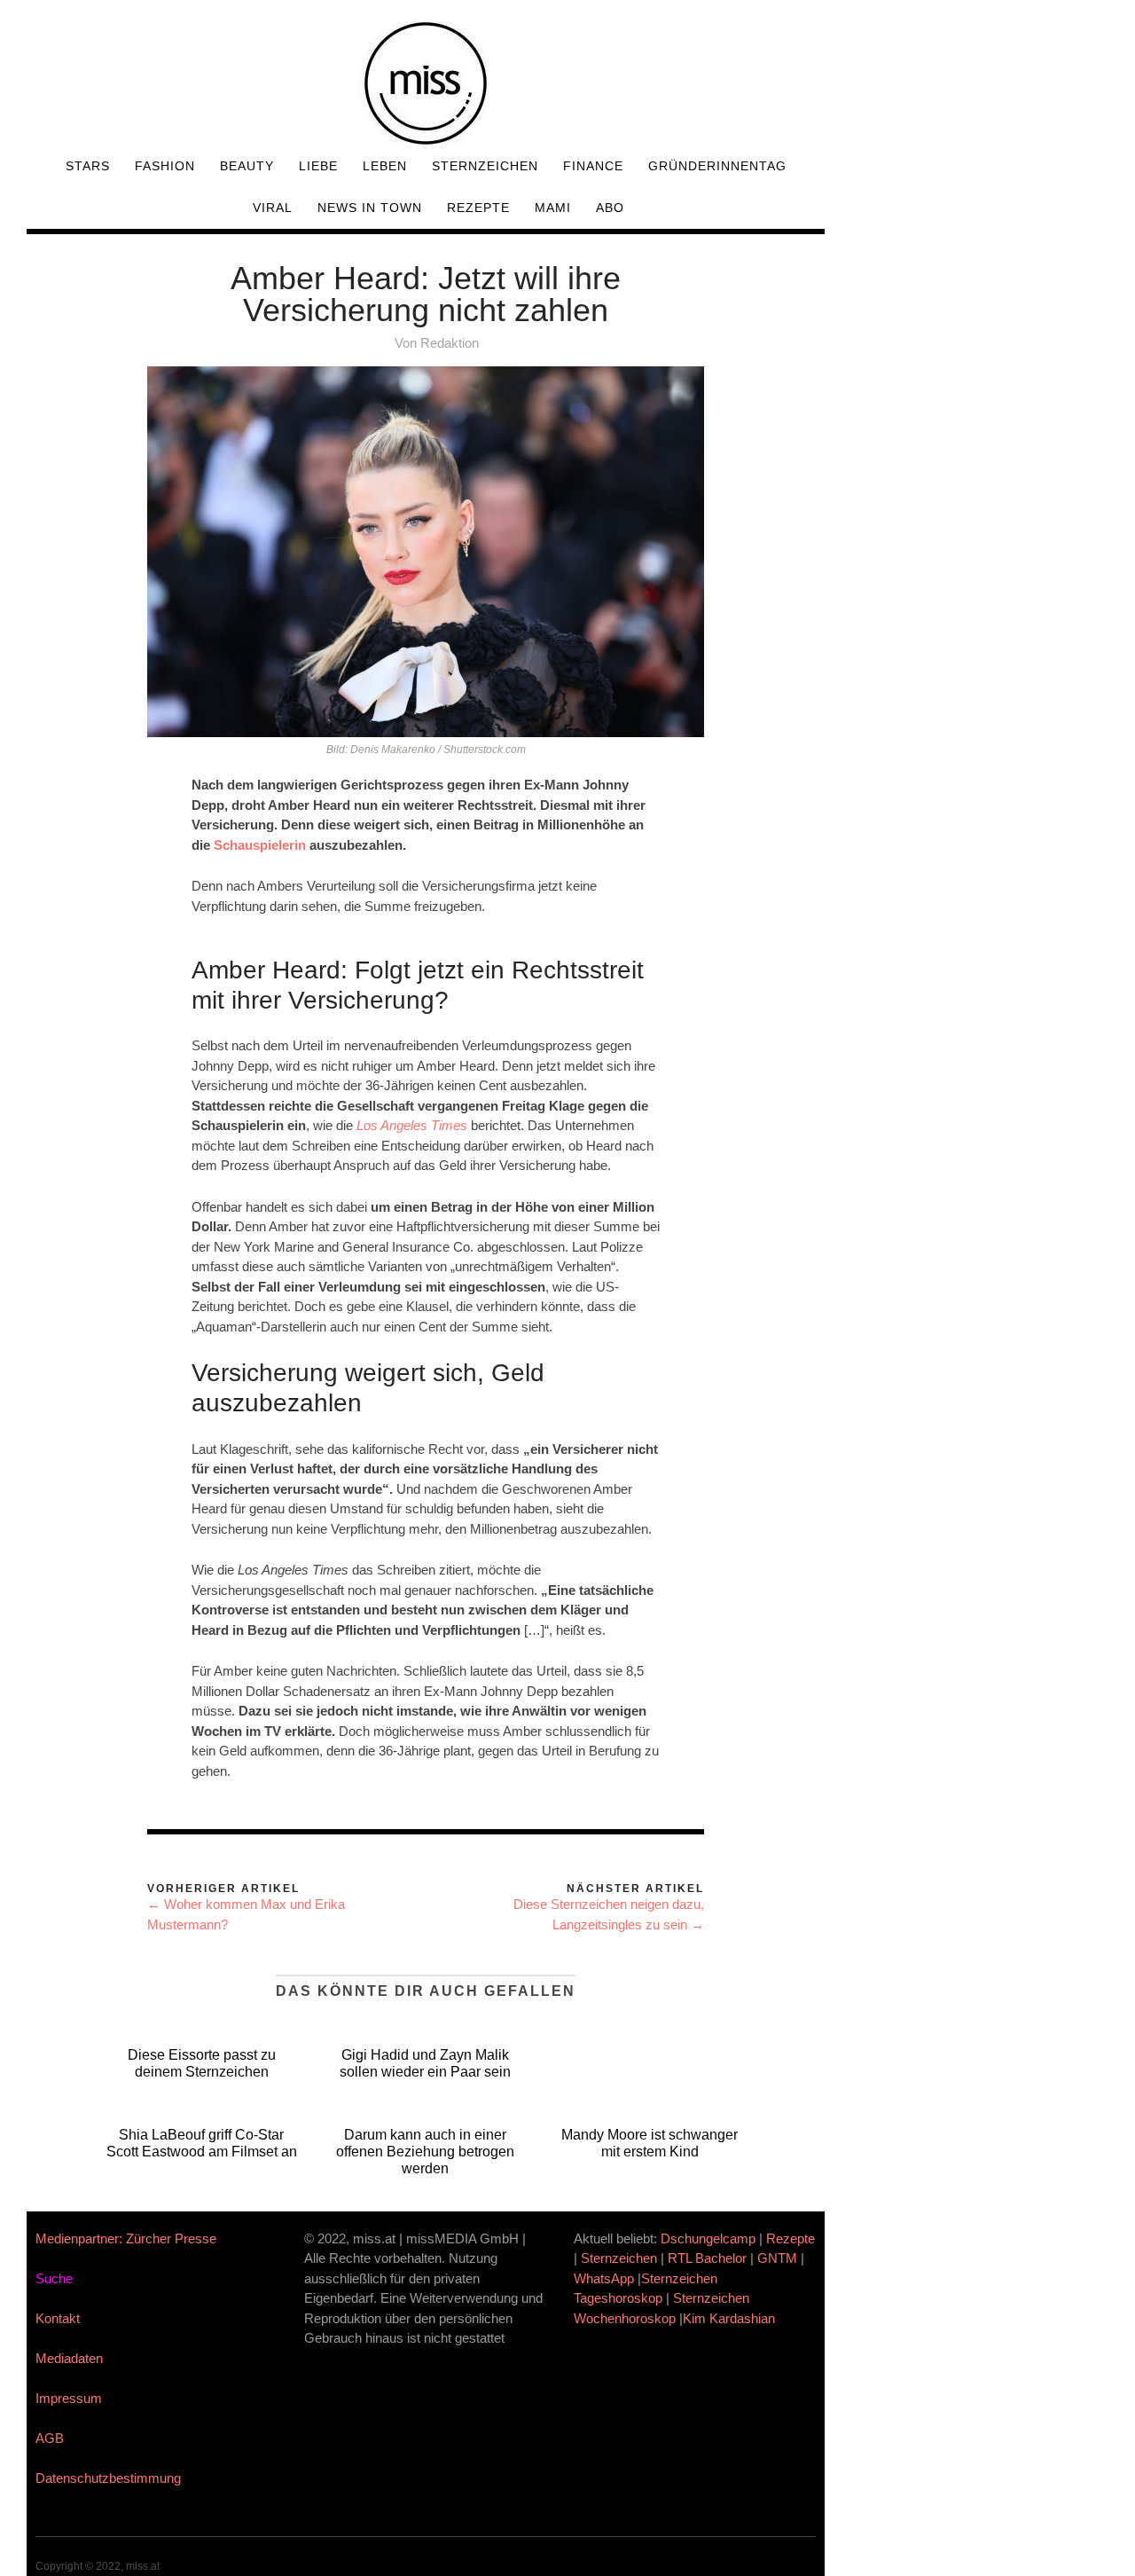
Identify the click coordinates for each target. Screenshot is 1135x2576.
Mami (553, 208)
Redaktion (450, 343)
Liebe (318, 166)
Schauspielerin (260, 845)
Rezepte (478, 208)
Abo (610, 208)
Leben (385, 166)
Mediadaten (69, 2358)
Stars (88, 166)
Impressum (69, 2398)
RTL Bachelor (707, 2258)
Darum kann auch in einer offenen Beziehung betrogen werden (425, 2152)
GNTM (777, 2258)
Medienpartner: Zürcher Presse (126, 2238)
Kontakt (58, 2318)
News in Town (370, 208)
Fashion (165, 166)
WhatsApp (604, 2278)
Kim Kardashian (731, 2318)
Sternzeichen (485, 166)
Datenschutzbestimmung (108, 2478)
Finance (593, 166)
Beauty (247, 166)
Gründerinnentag (717, 166)
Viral (273, 208)
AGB (50, 2438)
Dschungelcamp (708, 2238)
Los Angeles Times (412, 1125)
